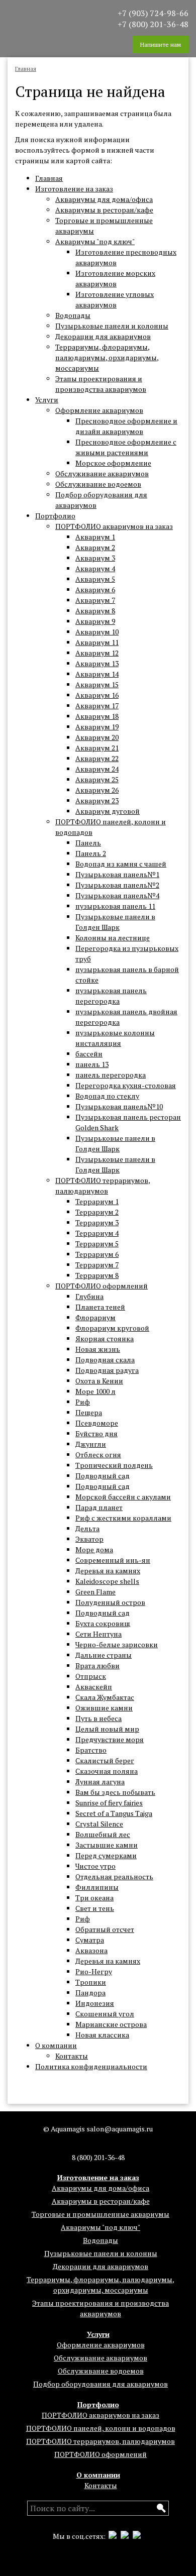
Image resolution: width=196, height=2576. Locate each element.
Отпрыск (91, 1676)
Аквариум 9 (95, 621)
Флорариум (95, 1317)
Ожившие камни (104, 1708)
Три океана (94, 1898)
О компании (56, 2045)
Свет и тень (95, 1908)
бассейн (89, 1054)
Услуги (47, 400)
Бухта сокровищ (103, 1623)
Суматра (90, 1940)
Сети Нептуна (99, 1634)
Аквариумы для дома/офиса (104, 199)
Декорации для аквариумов (103, 336)
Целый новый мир (107, 1729)
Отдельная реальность (114, 1876)
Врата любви (97, 1666)
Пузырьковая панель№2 (117, 885)
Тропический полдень (114, 1465)
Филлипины (97, 1887)
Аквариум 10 (97, 632)
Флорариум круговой (112, 1328)
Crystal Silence (99, 1824)
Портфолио (55, 516)
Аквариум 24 (97, 769)
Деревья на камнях (108, 1571)
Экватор (89, 1539)
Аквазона (91, 1950)
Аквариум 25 (97, 779)
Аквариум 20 (97, 737)
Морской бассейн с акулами (123, 1497)
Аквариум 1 (95, 537)
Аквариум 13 (97, 663)
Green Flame (95, 1592)
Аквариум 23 (97, 800)
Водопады (73, 315)
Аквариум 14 (97, 674)
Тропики (91, 1982)
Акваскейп (94, 1687)
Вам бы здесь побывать (115, 1792)
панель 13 (92, 1064)
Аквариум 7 (95, 600)
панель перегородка (111, 1075)
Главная (49, 178)
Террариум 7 (97, 1265)
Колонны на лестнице (113, 938)
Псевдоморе (97, 1423)
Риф (83, 1402)
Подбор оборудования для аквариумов (101, 2384)
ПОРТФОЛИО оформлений (102, 1286)
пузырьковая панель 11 (115, 906)
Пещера (89, 1412)
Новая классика (102, 2035)
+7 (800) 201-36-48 (153, 24)
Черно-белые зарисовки (117, 1644)
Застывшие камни (107, 1845)
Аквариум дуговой (108, 811)
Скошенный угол (105, 2014)
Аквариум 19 (97, 727)
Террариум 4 (97, 1233)
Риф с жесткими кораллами (123, 1518)
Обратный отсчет (105, 1929)
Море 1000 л (95, 1391)
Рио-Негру (94, 1971)
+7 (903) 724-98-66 (153, 13)
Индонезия (95, 2003)
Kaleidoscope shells (107, 1581)
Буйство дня (96, 1433)
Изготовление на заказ (74, 189)
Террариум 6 (97, 1254)
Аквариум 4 (95, 568)
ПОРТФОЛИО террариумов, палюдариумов (101, 2441)
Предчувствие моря (110, 1739)
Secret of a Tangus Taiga (114, 1813)
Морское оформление (113, 463)
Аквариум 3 (95, 558)
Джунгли (91, 1444)
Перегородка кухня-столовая (126, 1085)
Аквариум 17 (97, 706)
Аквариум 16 (97, 695)
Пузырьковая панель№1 (117, 874)
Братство (91, 1750)
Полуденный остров (110, 1602)
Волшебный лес (103, 1834)
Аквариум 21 (97, 748)
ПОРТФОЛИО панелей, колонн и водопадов (101, 2428)
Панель (88, 843)
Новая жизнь (98, 1349)
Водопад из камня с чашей (121, 864)
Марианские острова (111, 2024)
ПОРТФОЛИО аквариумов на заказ (114, 526)
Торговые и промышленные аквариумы (101, 2214)
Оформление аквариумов (99, 410)
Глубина (89, 1296)
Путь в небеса (99, 1718)
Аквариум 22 (97, 758)
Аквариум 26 (97, 790)
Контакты (72, 2056)
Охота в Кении (99, 1381)
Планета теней (100, 1307)
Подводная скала (105, 1360)
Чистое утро (95, 1866)
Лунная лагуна (100, 1782)
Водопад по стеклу (107, 1096)
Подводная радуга (107, 1370)
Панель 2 (91, 853)
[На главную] (45, 19)
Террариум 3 (97, 1222)
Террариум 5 (97, 1244)
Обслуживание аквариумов (102, 473)
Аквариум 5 (95, 579)
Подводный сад (103, 1476)
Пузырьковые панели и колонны (112, 326)
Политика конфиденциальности (91, 2066)
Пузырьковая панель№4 (117, 895)
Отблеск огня (98, 1455)
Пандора (90, 1993)
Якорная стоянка (105, 1338)
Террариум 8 (97, 1275)
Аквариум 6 (95, 589)
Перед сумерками (106, 1855)
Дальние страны (104, 1655)
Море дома (94, 1549)
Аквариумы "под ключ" (95, 241)
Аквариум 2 (95, 547)
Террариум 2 (97, 1212)
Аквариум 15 (97, 684)
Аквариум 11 (97, 642)
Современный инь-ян (113, 1560)
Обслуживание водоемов (98, 484)
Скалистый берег (105, 1760)
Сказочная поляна (107, 1771)
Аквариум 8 (95, 611)
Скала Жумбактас (105, 1697)
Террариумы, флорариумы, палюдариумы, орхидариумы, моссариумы (107, 357)
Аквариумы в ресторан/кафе (104, 210)
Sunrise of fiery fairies (109, 1803)
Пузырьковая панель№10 (119, 1106)
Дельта (87, 1528)
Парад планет (99, 1507)
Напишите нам (161, 44)
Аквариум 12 (97, 653)
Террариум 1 (97, 1201)
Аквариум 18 (97, 716)
